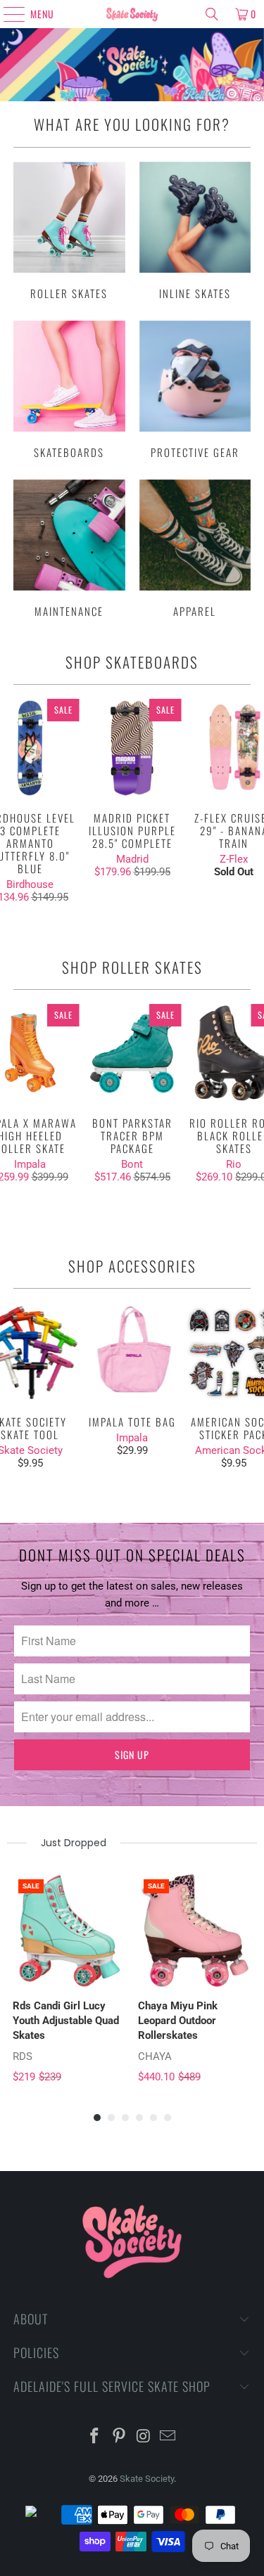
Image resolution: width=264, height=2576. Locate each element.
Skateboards (69, 389)
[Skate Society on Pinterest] (119, 2437)
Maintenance (69, 548)
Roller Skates (69, 231)
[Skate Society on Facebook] (95, 2437)
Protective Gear (195, 389)
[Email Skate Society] (168, 2437)
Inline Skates (195, 231)
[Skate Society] (132, 14)
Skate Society (147, 2479)
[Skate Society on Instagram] (144, 2437)
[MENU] (8, 14)
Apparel (195, 548)
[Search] (212, 14)
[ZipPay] (42, 2515)
